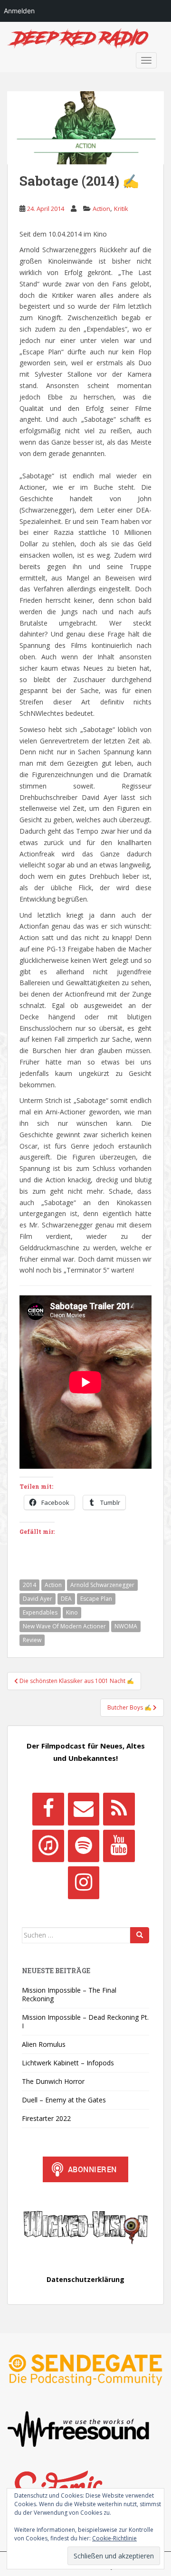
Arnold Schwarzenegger (102, 1585)
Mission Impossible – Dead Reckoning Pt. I (85, 2021)
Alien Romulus (44, 2044)
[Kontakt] (84, 1809)
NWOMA (126, 1626)
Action (101, 209)
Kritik (121, 209)
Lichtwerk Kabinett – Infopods (68, 2063)
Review (32, 1640)
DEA (66, 1599)
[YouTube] (119, 1846)
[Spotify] (84, 1846)
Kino (72, 1612)
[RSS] (119, 1809)
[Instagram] (84, 1882)
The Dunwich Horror (53, 2081)
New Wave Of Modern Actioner (64, 1626)
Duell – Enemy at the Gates (64, 2100)
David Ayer (38, 1599)
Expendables (40, 1612)
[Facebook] (48, 1809)
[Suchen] (140, 1935)
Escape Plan (96, 1599)
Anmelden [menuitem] (19, 11)
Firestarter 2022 (46, 2118)
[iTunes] (48, 1846)
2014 (29, 1585)
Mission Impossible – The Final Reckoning (69, 1994)
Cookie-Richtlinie (114, 2538)
